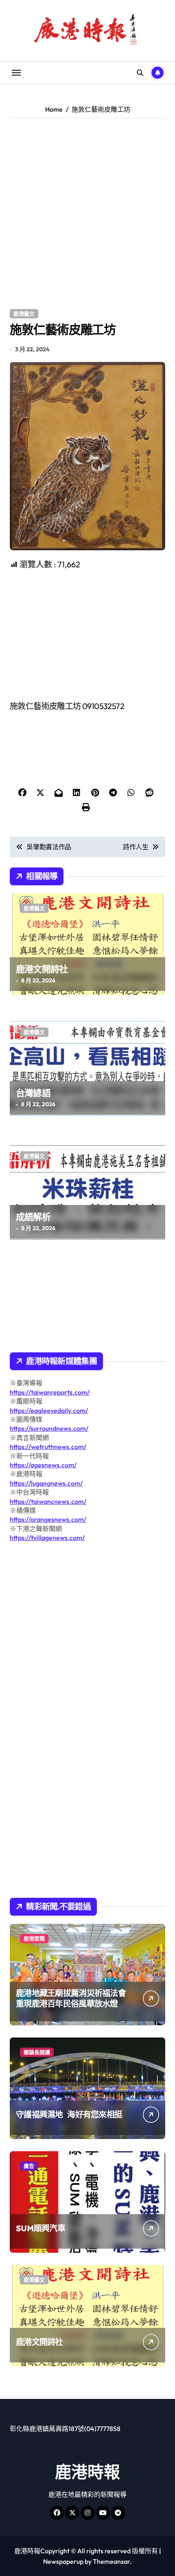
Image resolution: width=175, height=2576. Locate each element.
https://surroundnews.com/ (49, 1428)
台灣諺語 (33, 1093)
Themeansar (111, 2561)
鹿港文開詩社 (42, 969)
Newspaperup (63, 2561)
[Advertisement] (87, 214)
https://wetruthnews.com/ (48, 1447)
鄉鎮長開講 (37, 2052)
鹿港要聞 (34, 1938)
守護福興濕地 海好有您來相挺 (69, 2114)
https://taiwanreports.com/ (50, 1392)
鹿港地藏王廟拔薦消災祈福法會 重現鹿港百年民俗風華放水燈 (71, 1998)
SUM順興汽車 (40, 2228)
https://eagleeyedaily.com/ (49, 1410)
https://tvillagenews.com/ (47, 1538)
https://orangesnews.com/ (48, 1519)
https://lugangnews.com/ (46, 1483)
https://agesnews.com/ (43, 1465)
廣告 (29, 2166)
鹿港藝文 (24, 314)
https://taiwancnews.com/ (48, 1501)
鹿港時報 (87, 2472)
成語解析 (33, 1217)
